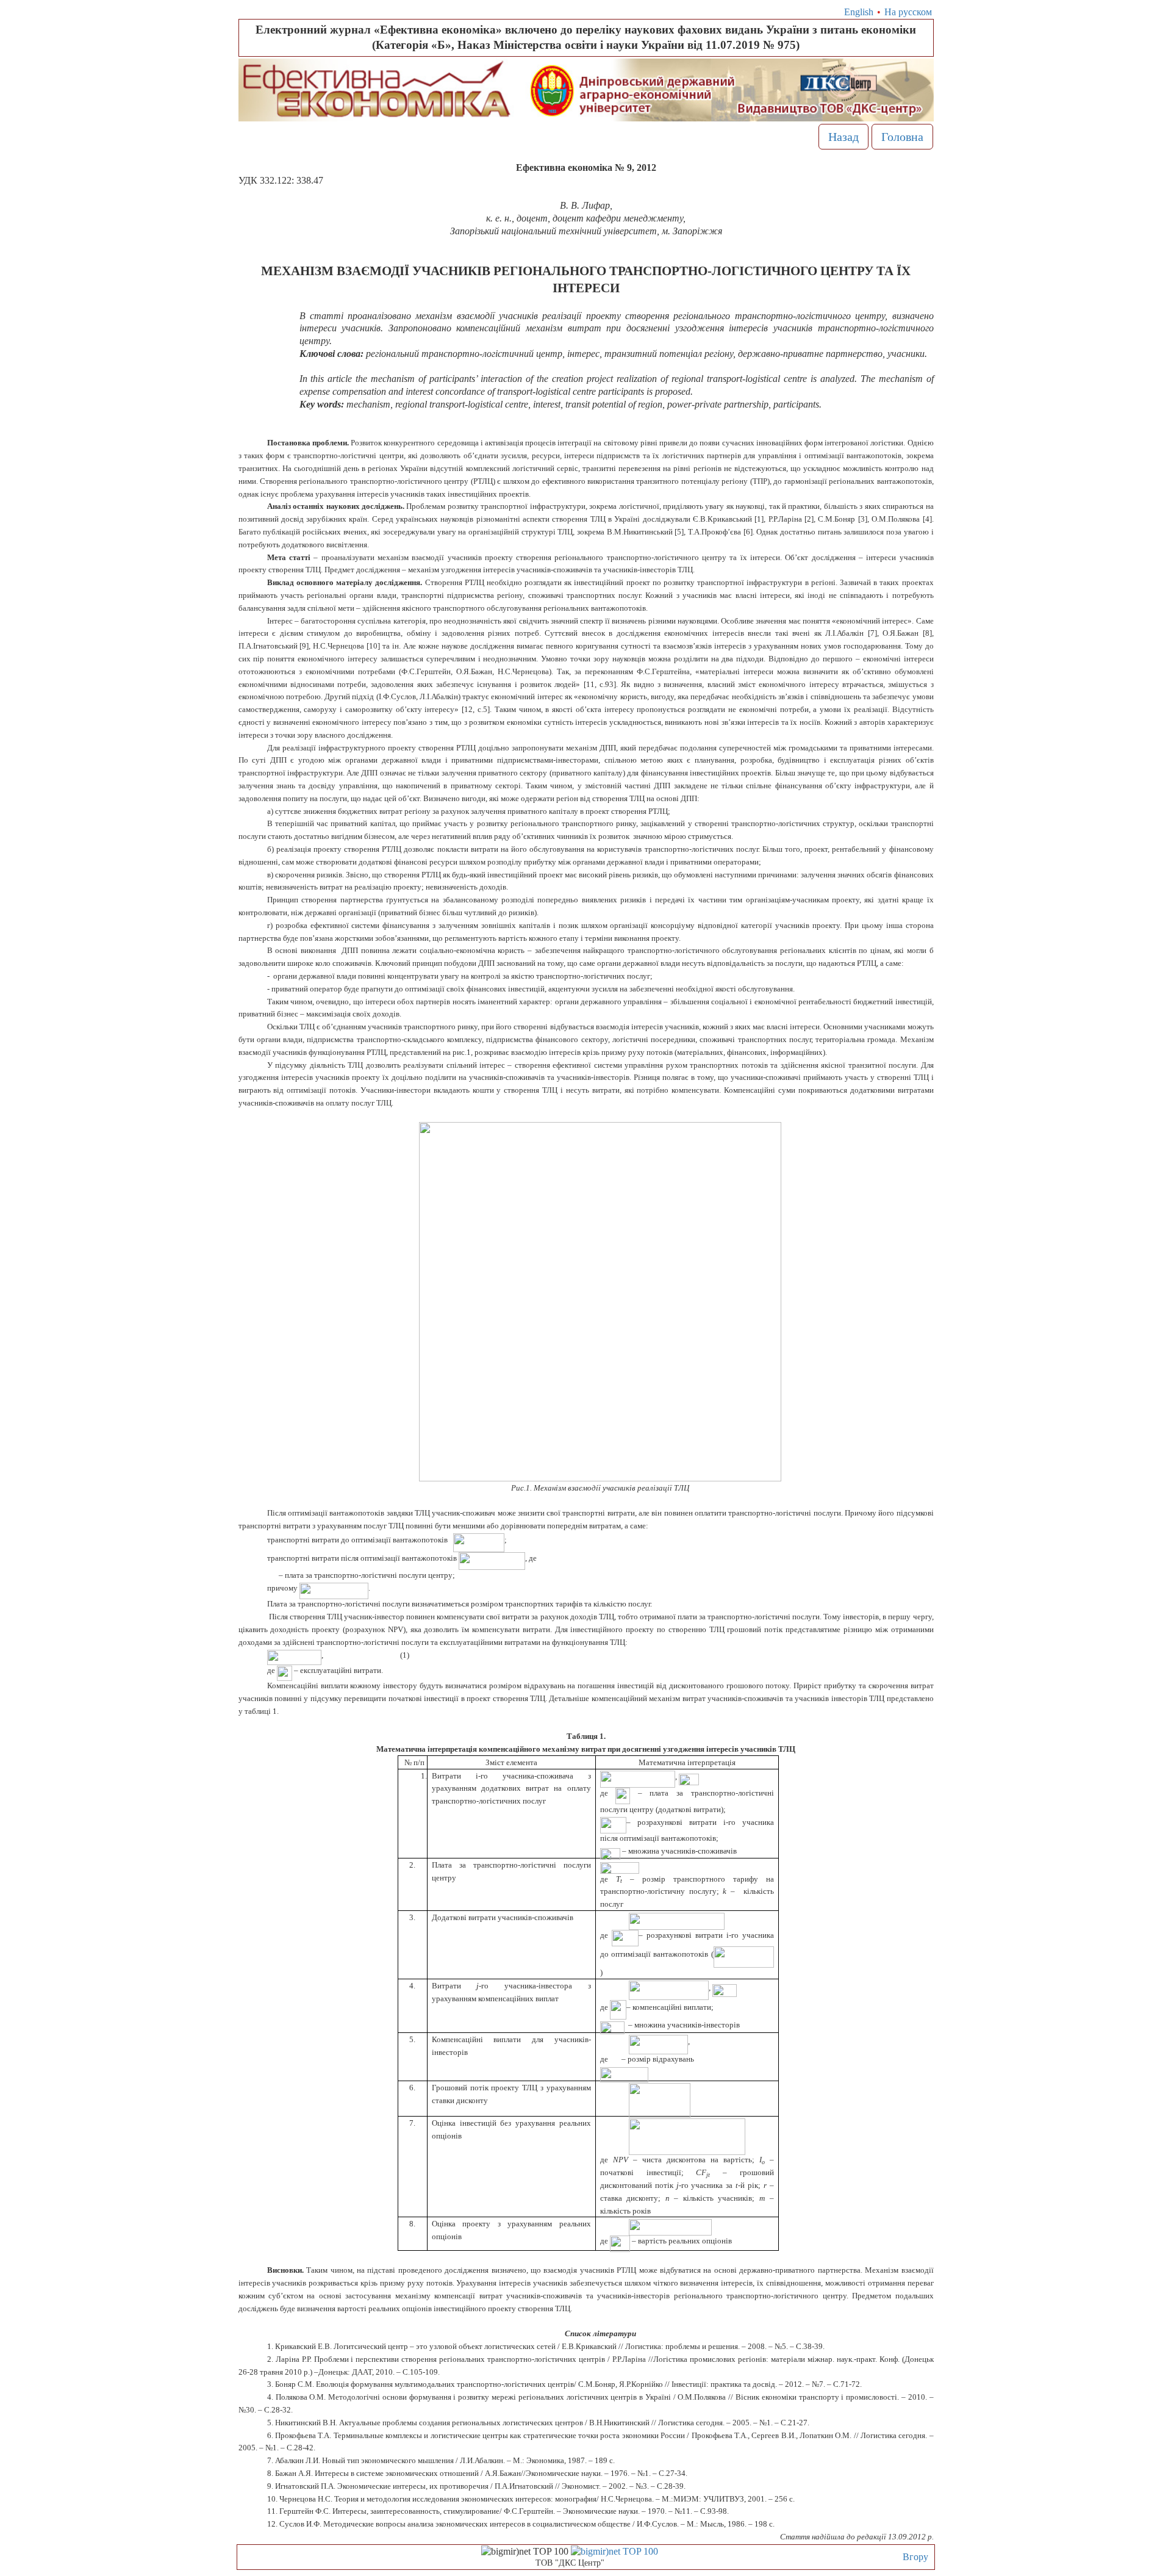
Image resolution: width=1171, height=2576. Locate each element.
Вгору (915, 2557)
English (859, 12)
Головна (902, 137)
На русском (908, 12)
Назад (843, 137)
